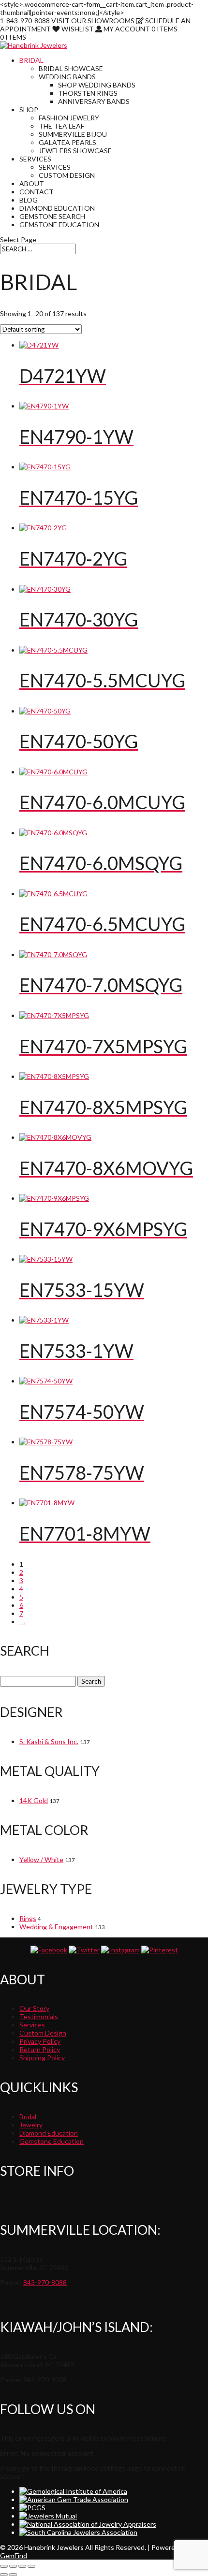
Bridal (31, 60)
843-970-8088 (45, 2282)
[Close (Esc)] (31, 2566)
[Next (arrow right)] (13, 2575)
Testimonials (39, 2016)
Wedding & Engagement (56, 1927)
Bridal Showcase (71, 68)
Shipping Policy (42, 2058)
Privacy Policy (40, 2041)
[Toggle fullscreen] (13, 2566)
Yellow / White (41, 1859)
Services (35, 159)
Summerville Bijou (73, 134)
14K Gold (34, 1800)
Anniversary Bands (94, 101)
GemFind (14, 2555)
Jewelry (31, 2125)
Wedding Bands (67, 77)
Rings (28, 1918)
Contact (37, 192)
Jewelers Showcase (75, 151)
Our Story (34, 2008)
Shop (29, 109)
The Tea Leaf (61, 126)
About (32, 183)
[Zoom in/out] (4, 2566)
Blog (29, 200)
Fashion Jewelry (69, 118)
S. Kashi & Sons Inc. (49, 1741)
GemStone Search (52, 216)
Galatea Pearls (67, 142)
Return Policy (40, 2049)
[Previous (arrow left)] (4, 2575)
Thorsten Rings (88, 93)
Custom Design (67, 175)
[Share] (22, 2566)
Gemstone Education (59, 225)
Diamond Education (57, 208)
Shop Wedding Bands (97, 85)
